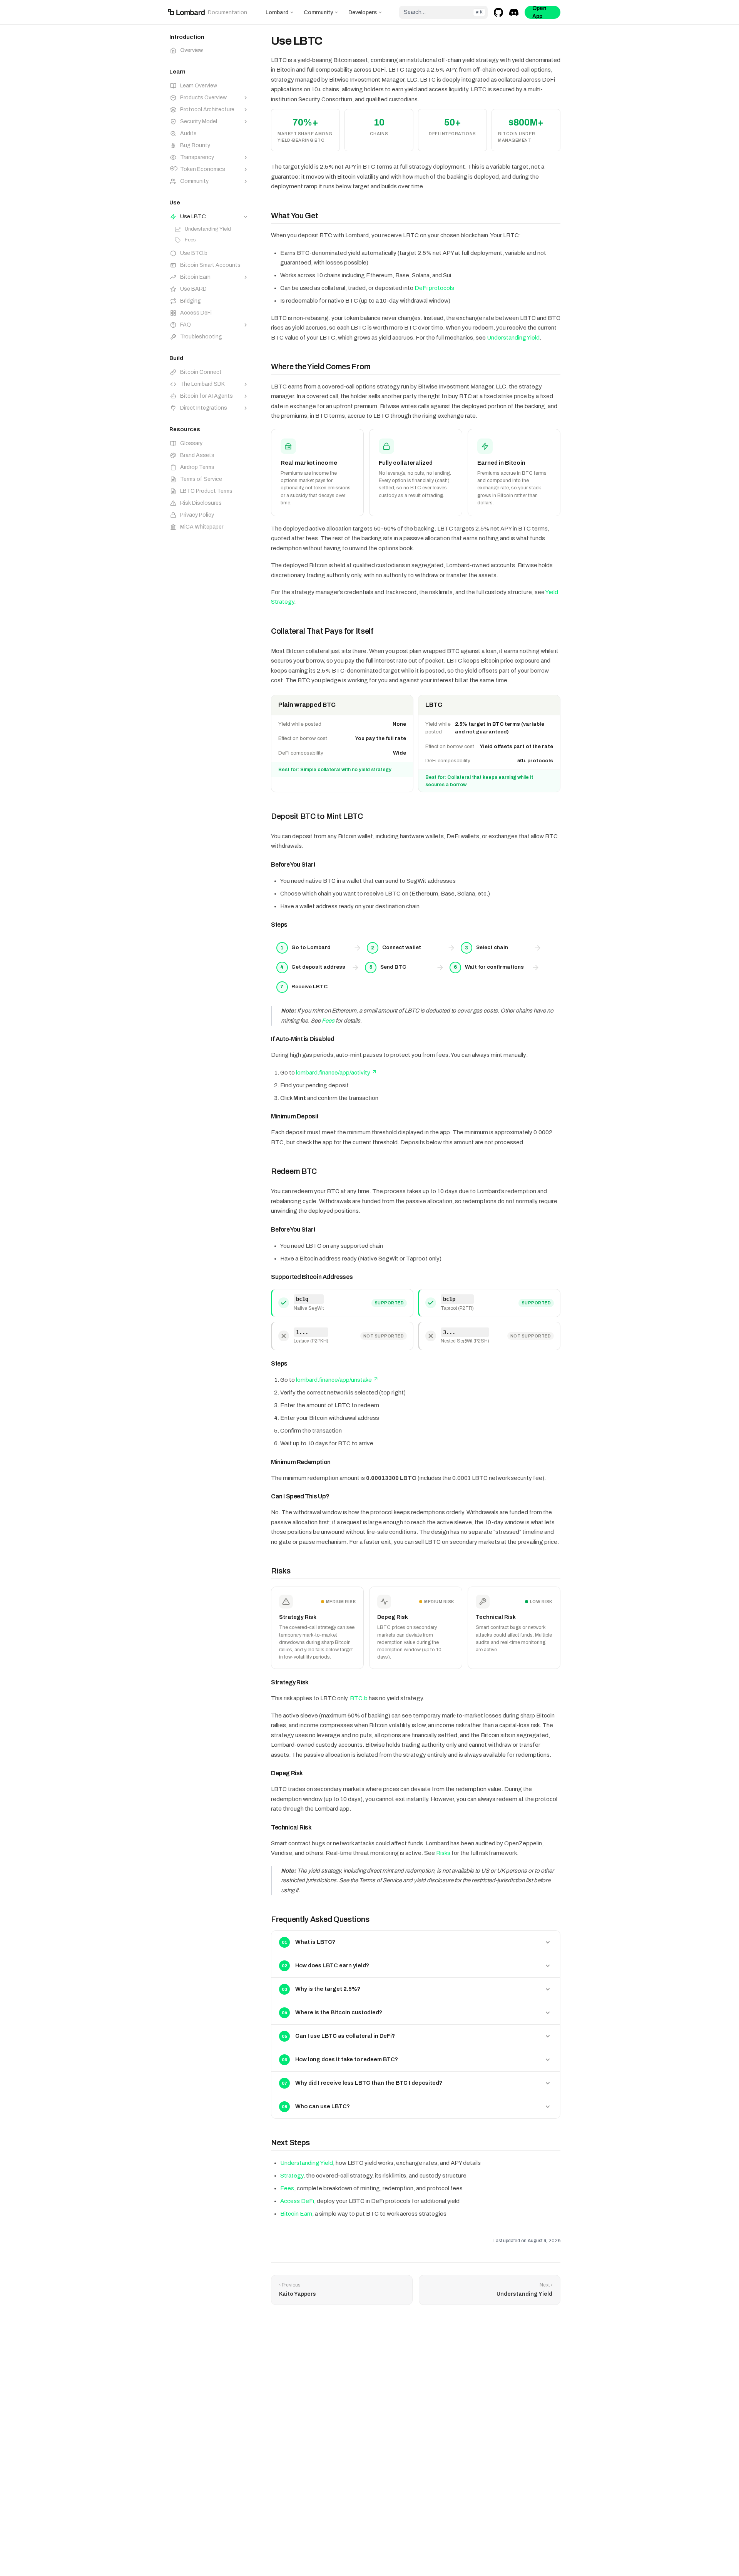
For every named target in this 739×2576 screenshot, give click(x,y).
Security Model (199, 121)
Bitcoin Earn (195, 277)
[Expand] (246, 98)
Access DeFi (196, 313)
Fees (190, 240)
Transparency (197, 157)
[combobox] (443, 12)
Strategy (292, 2176)
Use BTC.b (190, 253)
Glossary (191, 443)
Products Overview (203, 98)
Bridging (191, 301)
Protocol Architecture (207, 110)
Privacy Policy (197, 515)
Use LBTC (193, 217)
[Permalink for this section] (324, 216)
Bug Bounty (195, 145)
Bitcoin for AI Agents (206, 396)
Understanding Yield (208, 229)
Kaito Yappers (298, 2294)
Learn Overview (199, 86)
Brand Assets (197, 455)
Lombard (277, 13)
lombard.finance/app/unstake (334, 1380)
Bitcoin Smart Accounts (206, 265)
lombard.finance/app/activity (333, 1073)
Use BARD (193, 289)
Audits (188, 133)
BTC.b (359, 1698)
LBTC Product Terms (206, 491)
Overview (191, 50)
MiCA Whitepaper (202, 527)
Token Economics (203, 169)
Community (318, 13)
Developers (363, 13)
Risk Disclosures (201, 503)
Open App (539, 12)
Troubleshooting (201, 337)
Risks (443, 1853)
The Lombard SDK (202, 384)
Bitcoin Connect (201, 372)
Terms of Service (201, 479)
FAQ (186, 325)
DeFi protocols (434, 288)
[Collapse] (246, 217)
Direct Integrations (204, 408)
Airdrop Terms (197, 467)
